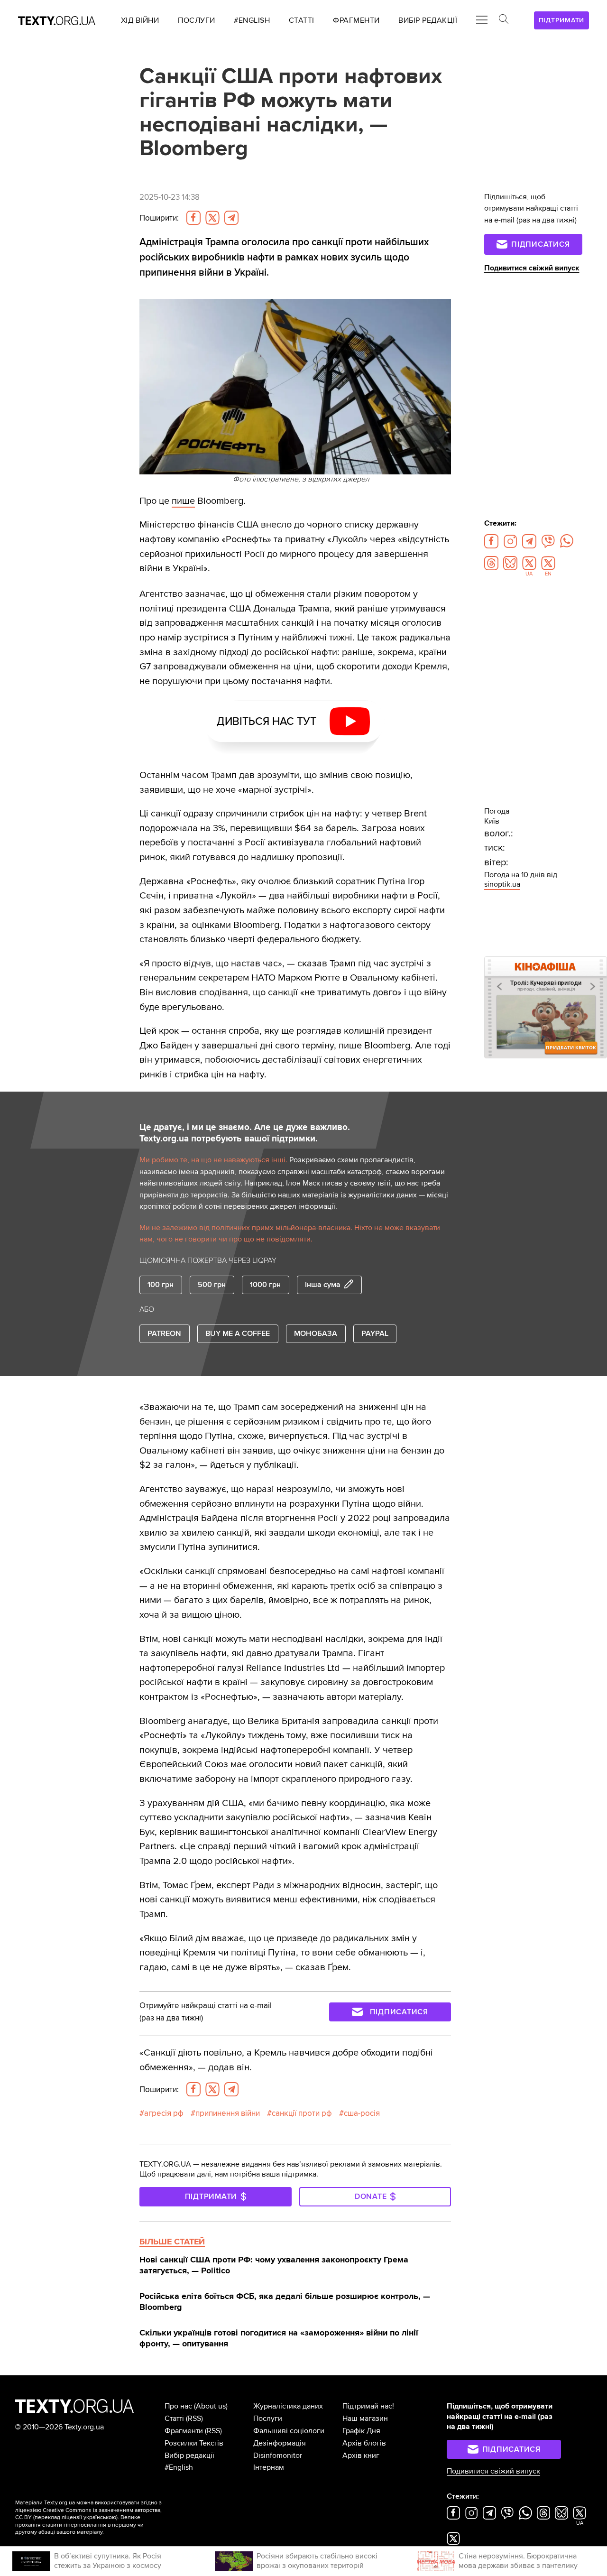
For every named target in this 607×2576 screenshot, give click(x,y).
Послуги (268, 2418)
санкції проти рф (302, 2113)
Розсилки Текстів (194, 2443)
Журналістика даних (288, 2406)
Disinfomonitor (278, 2456)
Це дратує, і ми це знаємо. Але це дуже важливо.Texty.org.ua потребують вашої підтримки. (245, 1133)
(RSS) (194, 2418)
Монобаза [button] (316, 1334)
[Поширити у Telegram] (231, 218)
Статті (174, 2418)
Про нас (178, 2406)
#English (179, 2467)
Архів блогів (364, 2443)
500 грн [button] (212, 1285)
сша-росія (362, 2113)
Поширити (159, 218)
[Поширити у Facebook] (193, 218)
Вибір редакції (189, 2456)
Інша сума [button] (323, 1285)
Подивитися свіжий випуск (532, 268)
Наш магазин (365, 2418)
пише (183, 501)
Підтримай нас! (368, 2406)
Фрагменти (184, 2431)
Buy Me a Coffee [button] (238, 1334)
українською (100, 2517)
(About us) (211, 2406)
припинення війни (228, 2113)
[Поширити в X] (212, 218)
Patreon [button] (164, 1334)
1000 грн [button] (265, 1285)
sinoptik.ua (502, 884)
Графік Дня (361, 2431)
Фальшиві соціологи (289, 2431)
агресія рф (164, 2113)
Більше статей (172, 2242)
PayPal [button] (375, 1334)
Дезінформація (280, 2443)
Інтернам (269, 2467)
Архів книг (361, 2456)
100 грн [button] (161, 1285)
